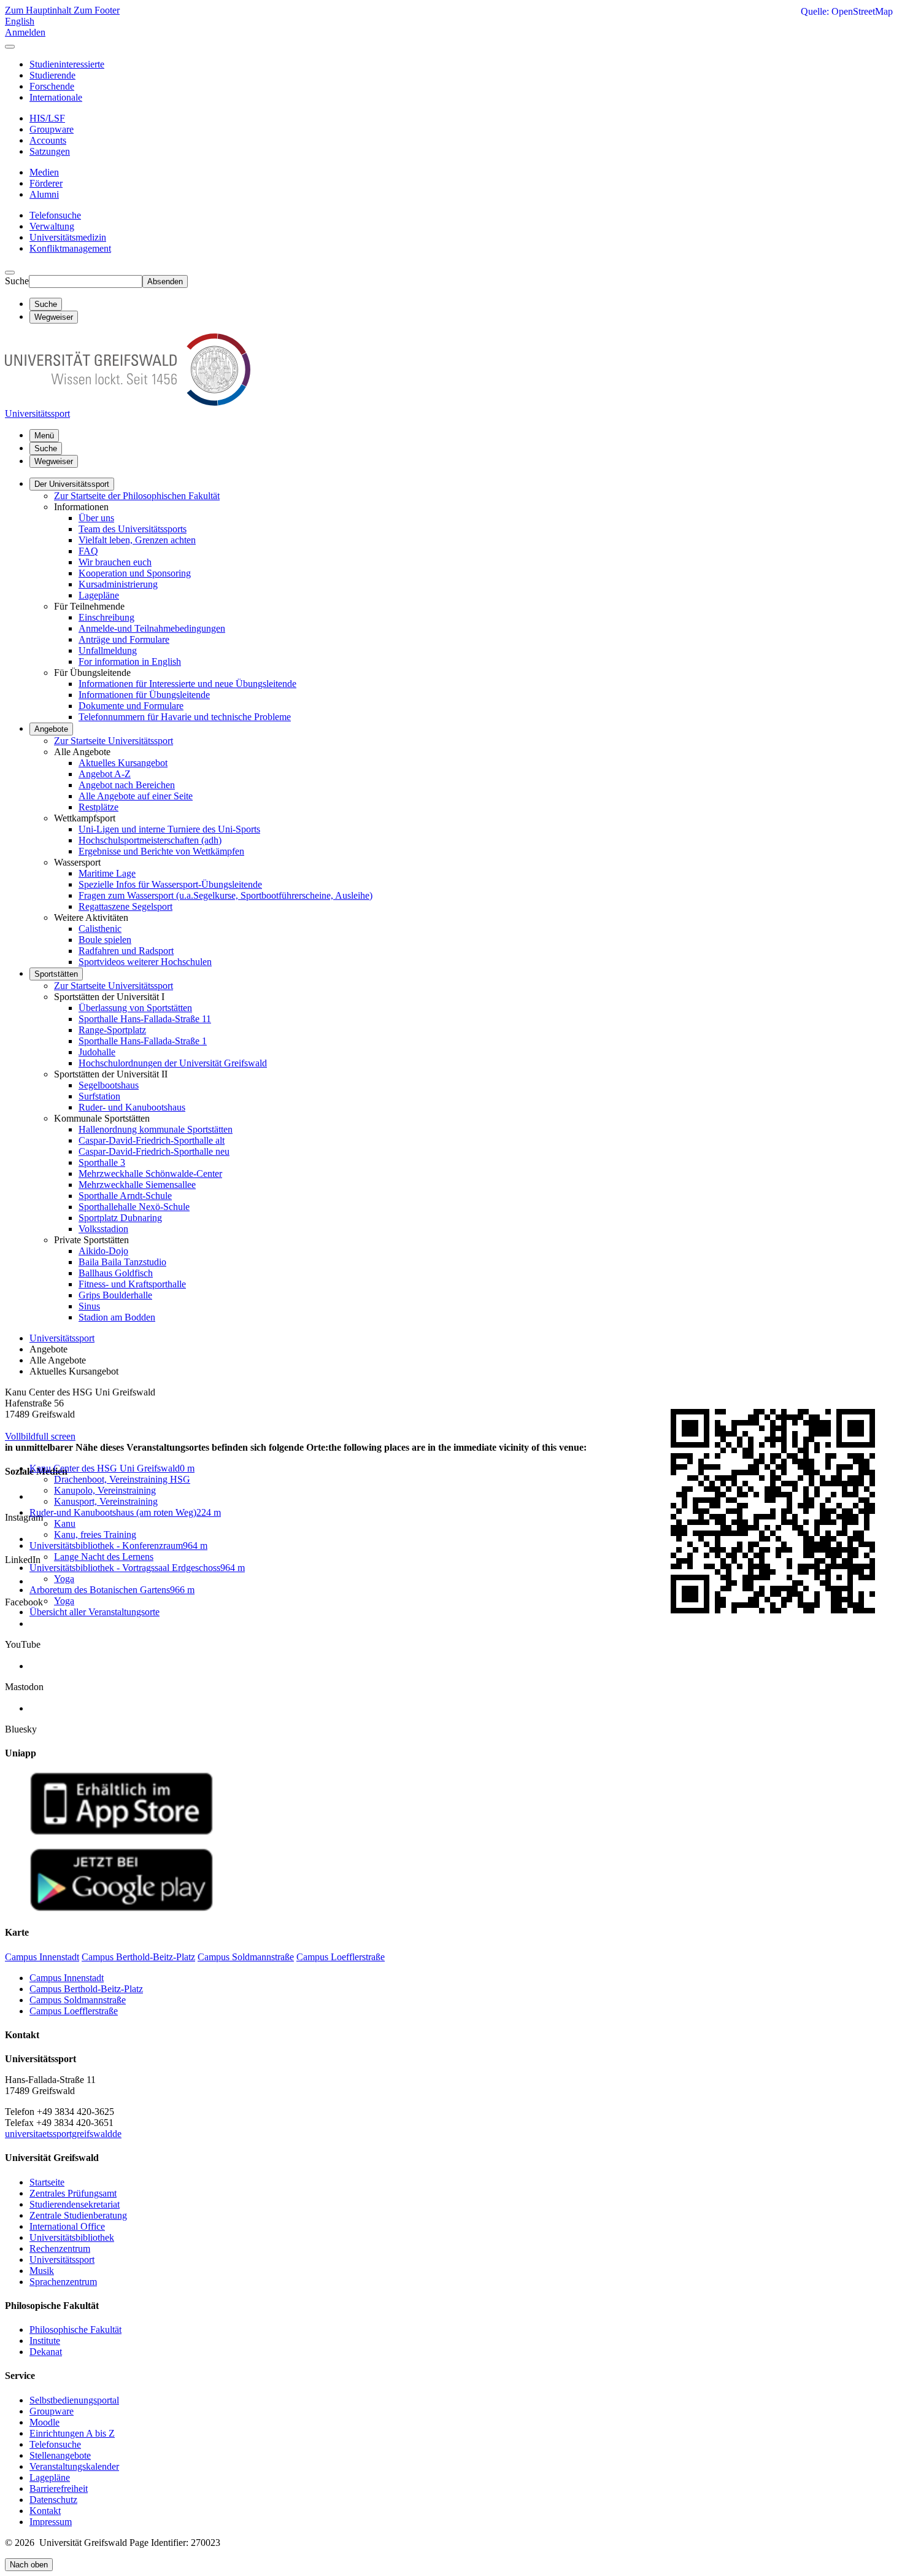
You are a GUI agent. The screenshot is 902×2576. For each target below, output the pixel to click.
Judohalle (97, 1052)
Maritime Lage (107, 873)
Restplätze (98, 807)
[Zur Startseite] (128, 402)
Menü (44, 436)
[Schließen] (10, 47)
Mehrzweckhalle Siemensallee (137, 1185)
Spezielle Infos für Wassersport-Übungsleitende (170, 884)
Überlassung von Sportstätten (135, 1008)
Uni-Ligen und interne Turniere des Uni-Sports (169, 829)
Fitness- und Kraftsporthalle (132, 1284)
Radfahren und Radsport (126, 951)
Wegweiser (54, 461)
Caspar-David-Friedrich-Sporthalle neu (154, 1151)
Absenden (165, 281)
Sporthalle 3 (102, 1162)
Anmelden (25, 32)
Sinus (89, 1306)
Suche (17, 281)
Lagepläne (99, 595)
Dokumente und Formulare (131, 706)
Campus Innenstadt (67, 1978)
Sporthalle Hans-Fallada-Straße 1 (143, 1041)
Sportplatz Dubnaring (120, 1218)
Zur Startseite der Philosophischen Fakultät (137, 496)
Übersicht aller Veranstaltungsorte (94, 1612)
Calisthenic (100, 929)
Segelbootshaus (109, 1085)
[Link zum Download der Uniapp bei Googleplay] (121, 1908)
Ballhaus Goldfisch (116, 1273)
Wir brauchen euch (115, 562)
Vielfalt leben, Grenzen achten (137, 540)
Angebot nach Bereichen (127, 785)
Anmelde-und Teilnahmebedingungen (152, 628)
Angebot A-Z (105, 774)
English (20, 21)
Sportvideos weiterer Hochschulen (145, 962)
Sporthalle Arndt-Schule (125, 1196)
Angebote (51, 729)
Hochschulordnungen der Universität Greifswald (173, 1063)
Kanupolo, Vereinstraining (105, 1490)
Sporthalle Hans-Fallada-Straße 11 (145, 1019)
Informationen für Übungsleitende (144, 695)
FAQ (88, 551)
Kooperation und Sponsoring (135, 573)
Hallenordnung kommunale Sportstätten (156, 1129)
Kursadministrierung (118, 584)
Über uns (96, 518)
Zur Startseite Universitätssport (114, 741)
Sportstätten (56, 974)
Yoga (64, 1579)
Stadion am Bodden (117, 1317)
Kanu (65, 1523)
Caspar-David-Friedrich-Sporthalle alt (152, 1140)
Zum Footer (97, 10)
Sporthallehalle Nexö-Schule (134, 1207)
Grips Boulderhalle (115, 1295)
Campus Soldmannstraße (78, 2000)
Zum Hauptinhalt (39, 10)
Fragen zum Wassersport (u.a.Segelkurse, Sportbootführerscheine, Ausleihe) (225, 895)
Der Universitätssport (72, 484)
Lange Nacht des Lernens (104, 1557)
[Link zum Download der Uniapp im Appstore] (121, 1832)
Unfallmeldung (108, 650)
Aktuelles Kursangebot (123, 763)
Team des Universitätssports (133, 529)
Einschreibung (106, 617)
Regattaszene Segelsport (125, 906)
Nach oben (29, 2565)
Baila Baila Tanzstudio (122, 1262)
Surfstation (99, 1096)
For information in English (130, 661)
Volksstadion (103, 1229)
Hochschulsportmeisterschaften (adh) (150, 840)
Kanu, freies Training (95, 1534)
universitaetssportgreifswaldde (63, 2134)
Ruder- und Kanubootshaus (132, 1107)
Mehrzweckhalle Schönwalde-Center (150, 1174)
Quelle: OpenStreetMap (847, 11)
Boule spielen (105, 940)
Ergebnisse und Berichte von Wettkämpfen (161, 851)
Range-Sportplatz (112, 1030)
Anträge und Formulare (124, 639)
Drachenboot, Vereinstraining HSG (122, 1479)
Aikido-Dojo (103, 1251)
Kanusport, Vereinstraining (106, 1501)
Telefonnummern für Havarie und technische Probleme (185, 717)
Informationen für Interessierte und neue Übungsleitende (187, 684)
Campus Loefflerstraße (74, 2011)
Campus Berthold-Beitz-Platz (86, 1989)
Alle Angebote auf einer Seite (136, 796)
